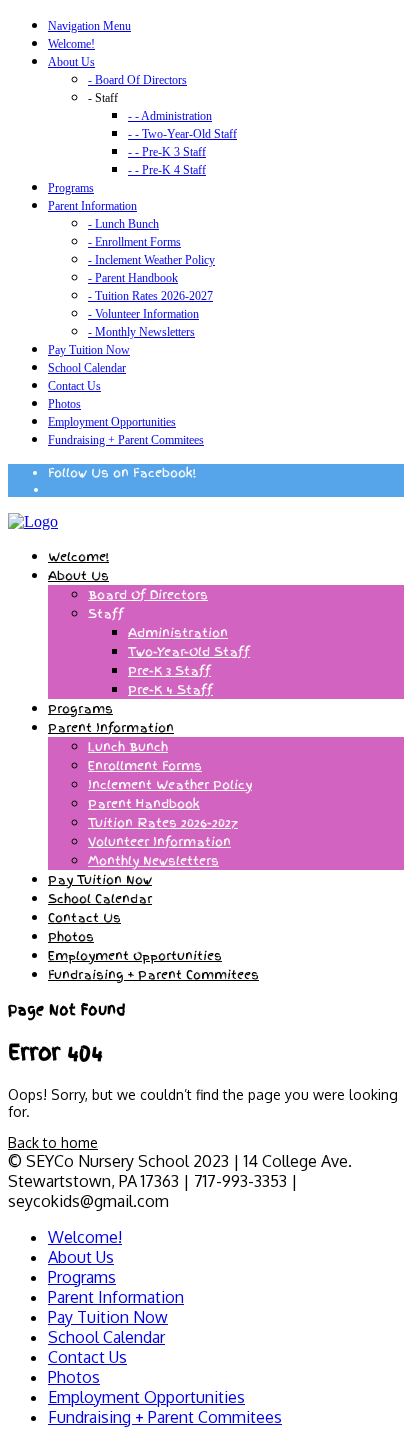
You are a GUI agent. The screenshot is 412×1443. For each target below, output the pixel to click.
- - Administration (170, 116)
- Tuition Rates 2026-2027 (150, 296)
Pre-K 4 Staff (170, 690)
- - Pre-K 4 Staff (167, 170)
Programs (71, 188)
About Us (71, 62)
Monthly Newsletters (153, 861)
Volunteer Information (159, 842)
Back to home (53, 1142)
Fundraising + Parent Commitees (126, 440)
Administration (178, 633)
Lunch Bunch (128, 747)
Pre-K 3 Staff (169, 671)
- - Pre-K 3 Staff (167, 152)
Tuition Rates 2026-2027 (163, 823)
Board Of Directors (148, 595)
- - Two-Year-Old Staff (182, 134)
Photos (64, 404)
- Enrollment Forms (134, 242)
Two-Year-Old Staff (189, 652)
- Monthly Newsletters (141, 332)
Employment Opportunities (112, 422)
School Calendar (87, 368)
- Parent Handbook (133, 278)
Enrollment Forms (145, 766)
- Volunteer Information (143, 314)
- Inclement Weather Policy (151, 260)
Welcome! (71, 44)
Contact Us (74, 386)
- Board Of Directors (137, 80)
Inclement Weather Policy (170, 785)
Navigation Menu (89, 26)
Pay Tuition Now (89, 350)
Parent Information (92, 206)
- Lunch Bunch (123, 224)
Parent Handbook (144, 804)
